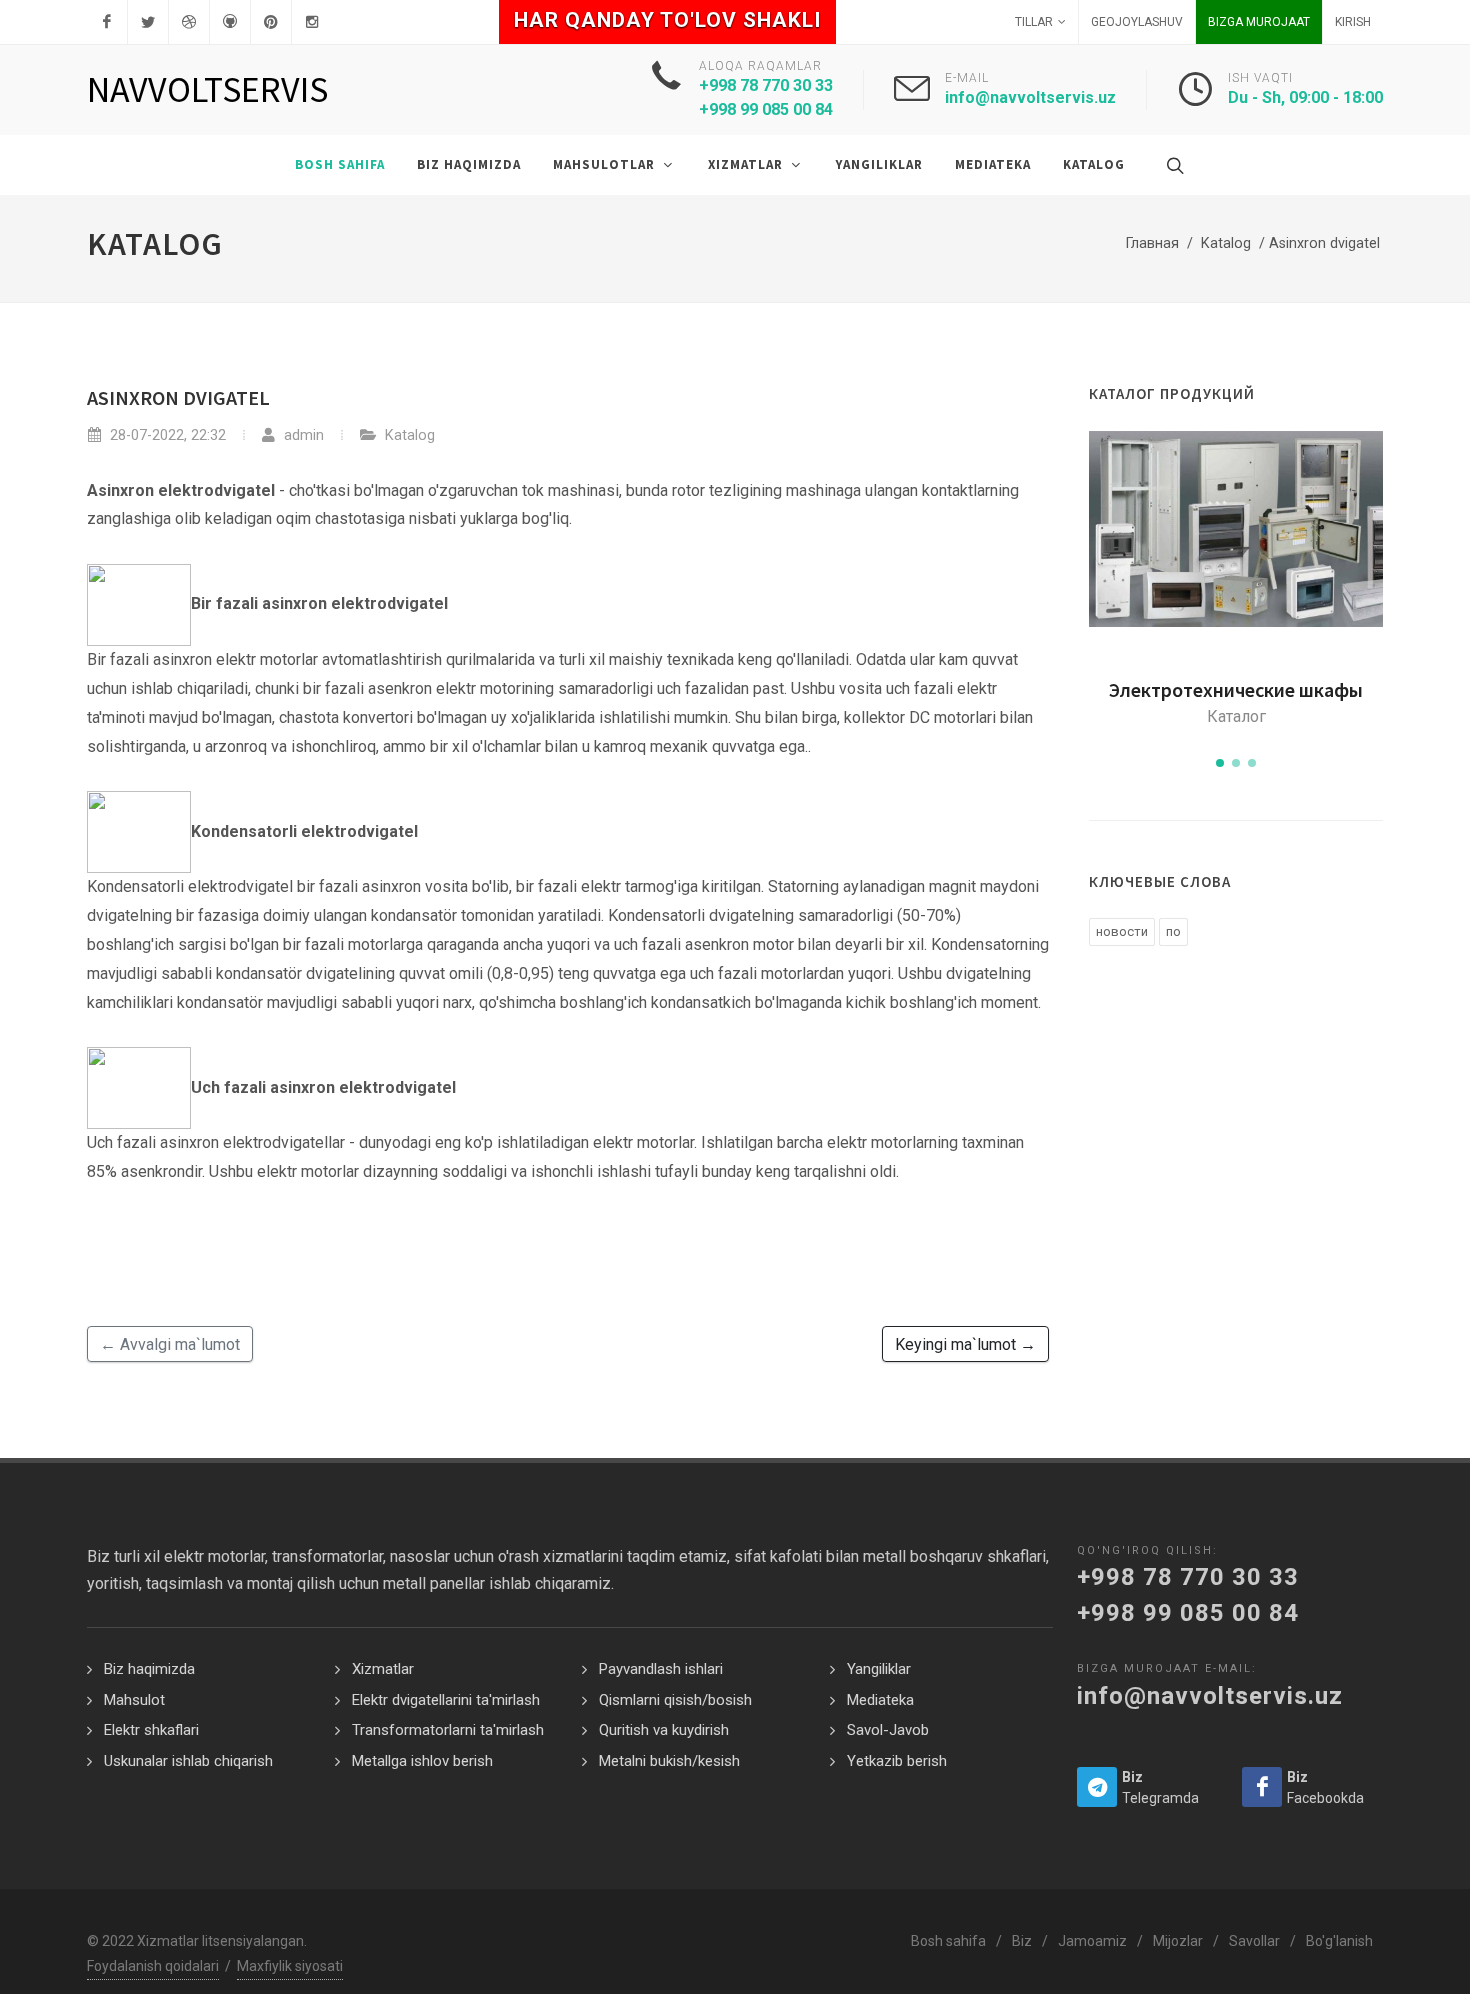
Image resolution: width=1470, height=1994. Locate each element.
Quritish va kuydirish (664, 1730)
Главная (1152, 243)
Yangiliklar (879, 1669)
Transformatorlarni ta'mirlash (448, 1730)
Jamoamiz (1092, 1941)
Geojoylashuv (1137, 22)
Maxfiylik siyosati (290, 1966)
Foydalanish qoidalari (153, 1966)
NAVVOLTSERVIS (207, 89)
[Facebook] (107, 22)
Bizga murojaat (1259, 22)
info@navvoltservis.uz (1030, 97)
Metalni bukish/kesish (669, 1761)
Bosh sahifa (948, 1941)
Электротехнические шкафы (1236, 689)
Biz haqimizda (149, 1669)
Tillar (1034, 22)
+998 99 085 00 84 (1188, 1613)
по (1173, 931)
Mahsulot (134, 1700)
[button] (1220, 763)
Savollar (1254, 1941)
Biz (1022, 1941)
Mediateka (880, 1700)
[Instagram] (312, 22)
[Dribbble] (189, 22)
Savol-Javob (888, 1730)
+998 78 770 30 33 (1188, 1577)
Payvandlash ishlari (661, 1669)
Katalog (1226, 243)
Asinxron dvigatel (178, 397)
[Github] (230, 22)
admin (302, 435)
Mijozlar (1178, 1941)
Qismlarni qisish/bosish (675, 1700)
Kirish (1353, 22)
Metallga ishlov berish (422, 1761)
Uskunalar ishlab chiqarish (188, 1761)
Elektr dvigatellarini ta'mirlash (446, 1700)
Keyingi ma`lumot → (965, 1344)
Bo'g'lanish (1339, 1941)
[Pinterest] (271, 22)
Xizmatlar (383, 1669)
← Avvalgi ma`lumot (170, 1344)
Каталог (1236, 716)
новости (1122, 931)
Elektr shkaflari (151, 1730)
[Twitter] (148, 22)
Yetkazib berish (897, 1761)
